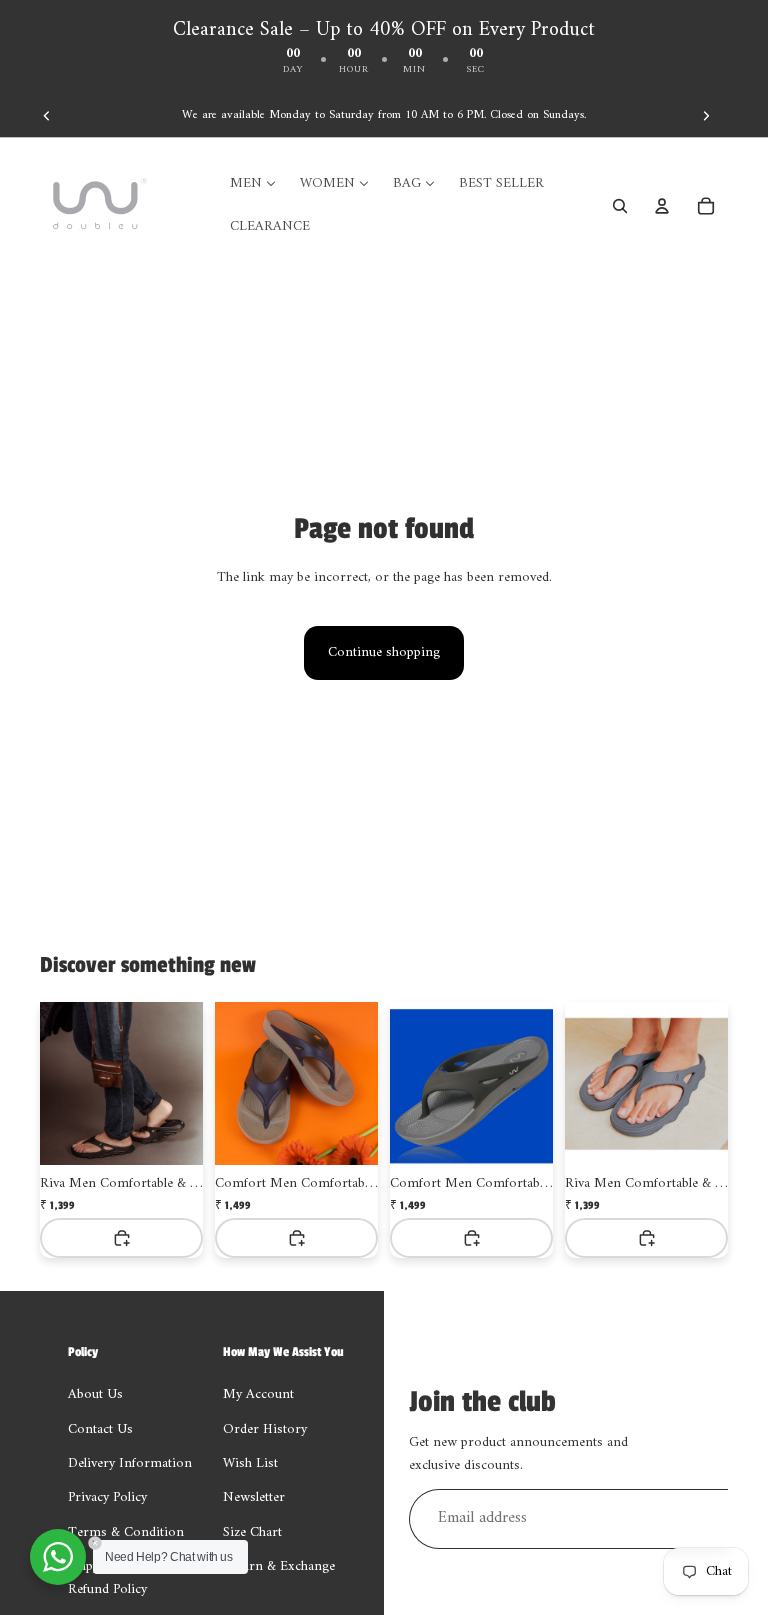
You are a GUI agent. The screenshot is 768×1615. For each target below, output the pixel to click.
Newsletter (254, 1498)
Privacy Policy (107, 1498)
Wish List (250, 1463)
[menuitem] (253, 184)
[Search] (620, 206)
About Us (95, 1394)
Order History (265, 1429)
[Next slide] (706, 116)
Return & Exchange (279, 1566)
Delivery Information (130, 1463)
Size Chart (252, 1532)
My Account (258, 1394)
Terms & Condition (126, 1532)
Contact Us (100, 1429)
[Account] (662, 206)
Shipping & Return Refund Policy (122, 1577)
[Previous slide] (47, 116)
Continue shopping (384, 652)
